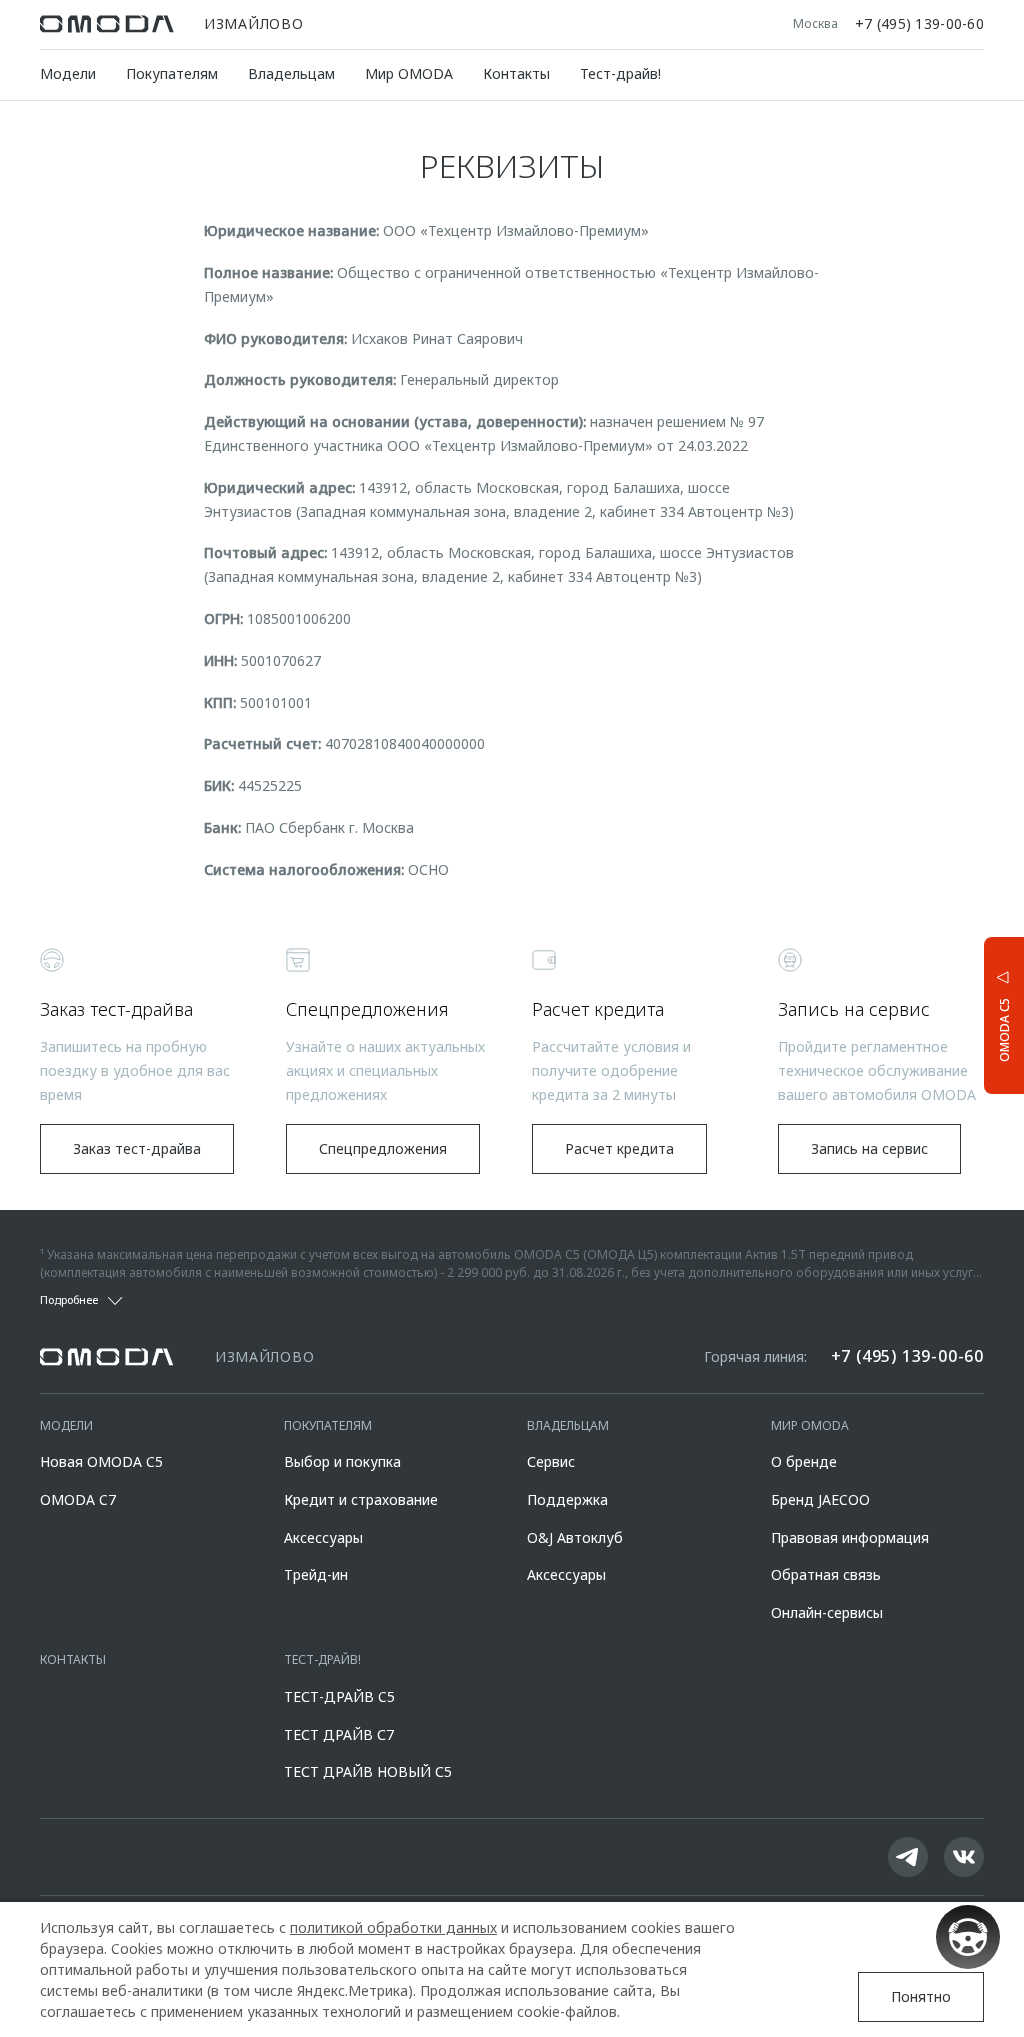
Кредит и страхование (361, 1499)
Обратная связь (826, 1574)
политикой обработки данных (393, 1927)
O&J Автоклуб (575, 1537)
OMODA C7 (78, 1499)
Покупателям (172, 73)
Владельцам (291, 73)
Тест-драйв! (620, 73)
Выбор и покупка (342, 1461)
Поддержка (567, 1499)
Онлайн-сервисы (827, 1612)
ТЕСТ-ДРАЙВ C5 (339, 1696)
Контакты (516, 73)
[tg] (908, 1857)
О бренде (804, 1461)
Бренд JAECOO (820, 1499)
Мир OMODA (409, 73)
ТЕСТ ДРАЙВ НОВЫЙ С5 (368, 1771)
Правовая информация (850, 1537)
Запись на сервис (869, 1148)
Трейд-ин (316, 1574)
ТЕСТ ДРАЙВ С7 (339, 1734)
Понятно (921, 1996)
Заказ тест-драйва (137, 1148)
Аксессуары (323, 1537)
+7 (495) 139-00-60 (919, 24)
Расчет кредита (619, 1148)
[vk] (964, 1857)
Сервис (551, 1461)
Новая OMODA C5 (101, 1461)
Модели (68, 73)
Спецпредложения (383, 1148)
